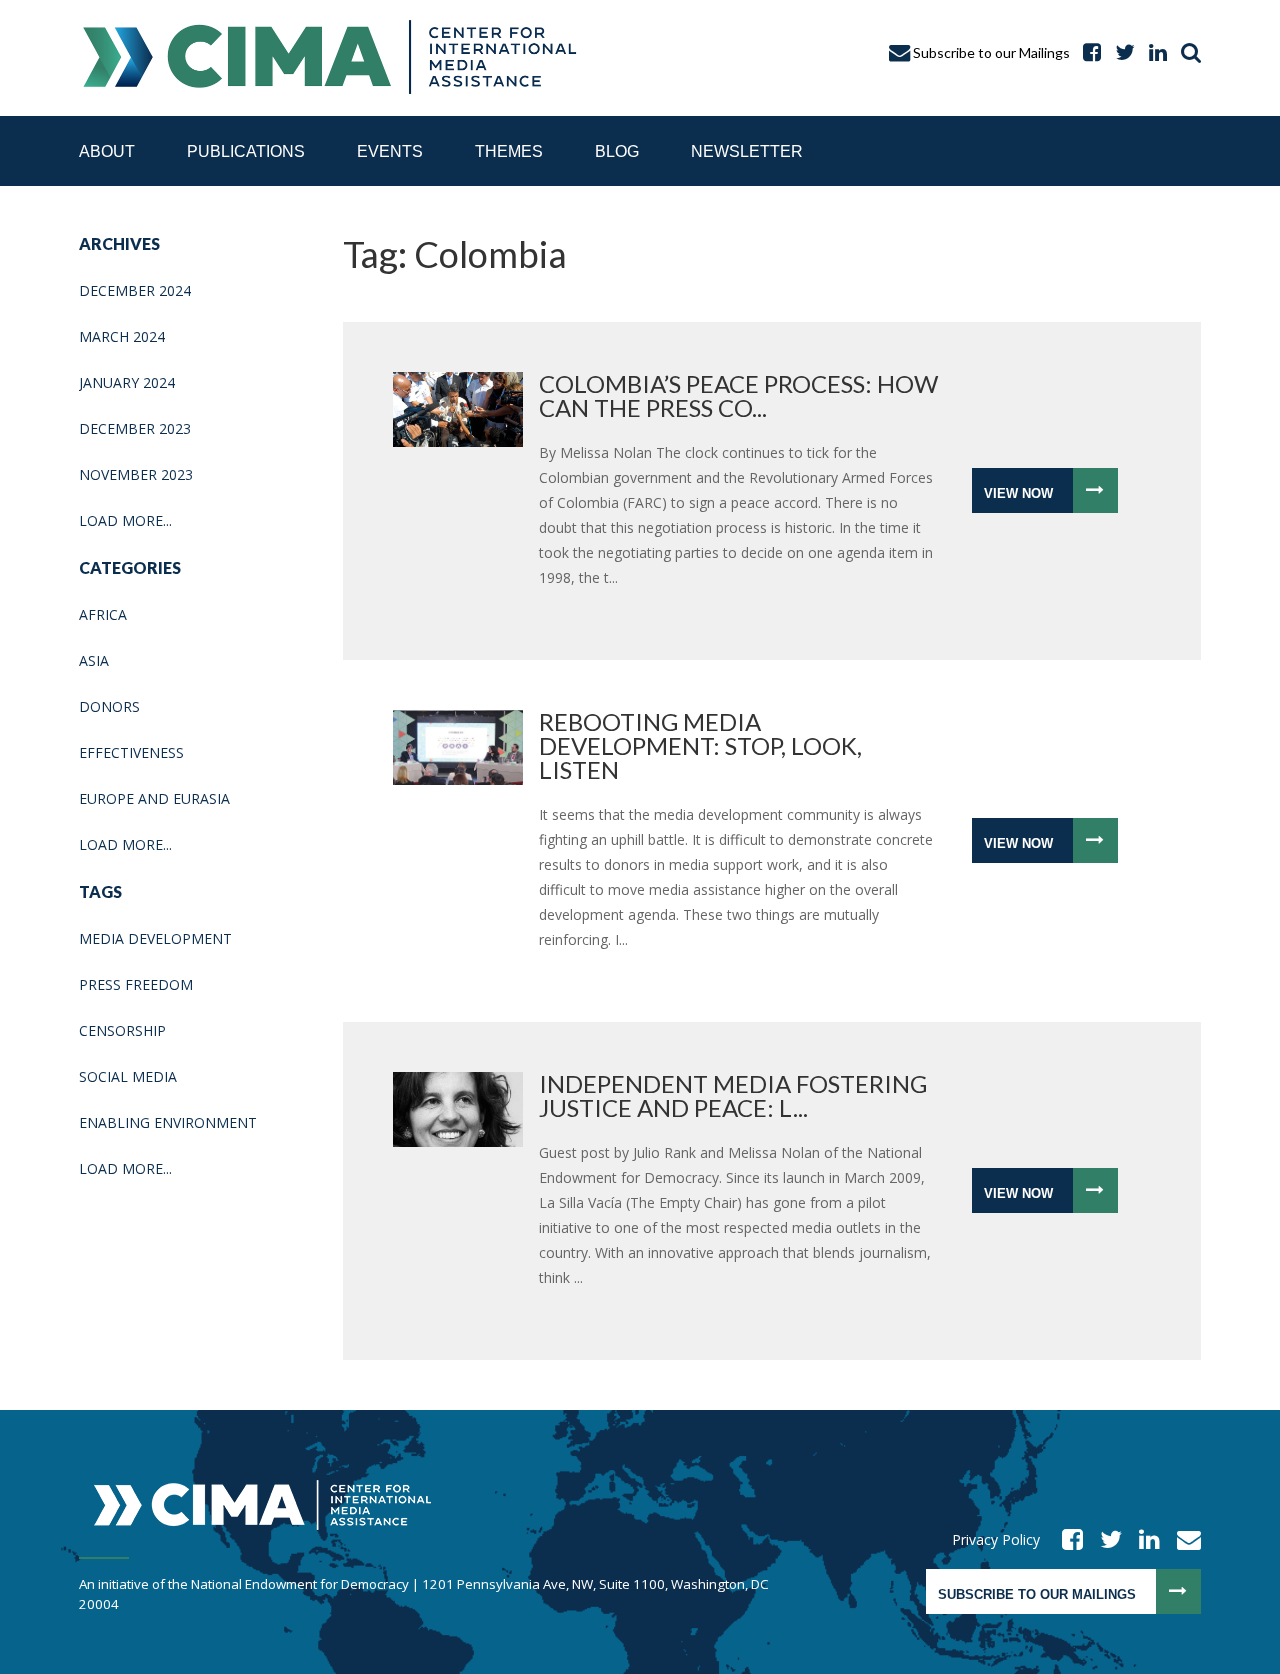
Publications (246, 151)
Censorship (122, 1030)
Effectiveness (131, 752)
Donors (109, 706)
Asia (94, 660)
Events (390, 151)
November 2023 (136, 474)
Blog (617, 151)
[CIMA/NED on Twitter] (1104, 1539)
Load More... (125, 520)
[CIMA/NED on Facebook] (1066, 1539)
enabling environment (168, 1122)
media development (155, 938)
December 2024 (135, 290)
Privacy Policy (996, 1539)
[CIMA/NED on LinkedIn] (1153, 52)
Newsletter (747, 151)
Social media (128, 1076)
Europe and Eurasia (154, 798)
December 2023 (135, 428)
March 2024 (122, 336)
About (107, 151)
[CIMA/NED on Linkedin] (1143, 1539)
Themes (509, 151)
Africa (103, 614)
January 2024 (127, 382)
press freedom (136, 984)
